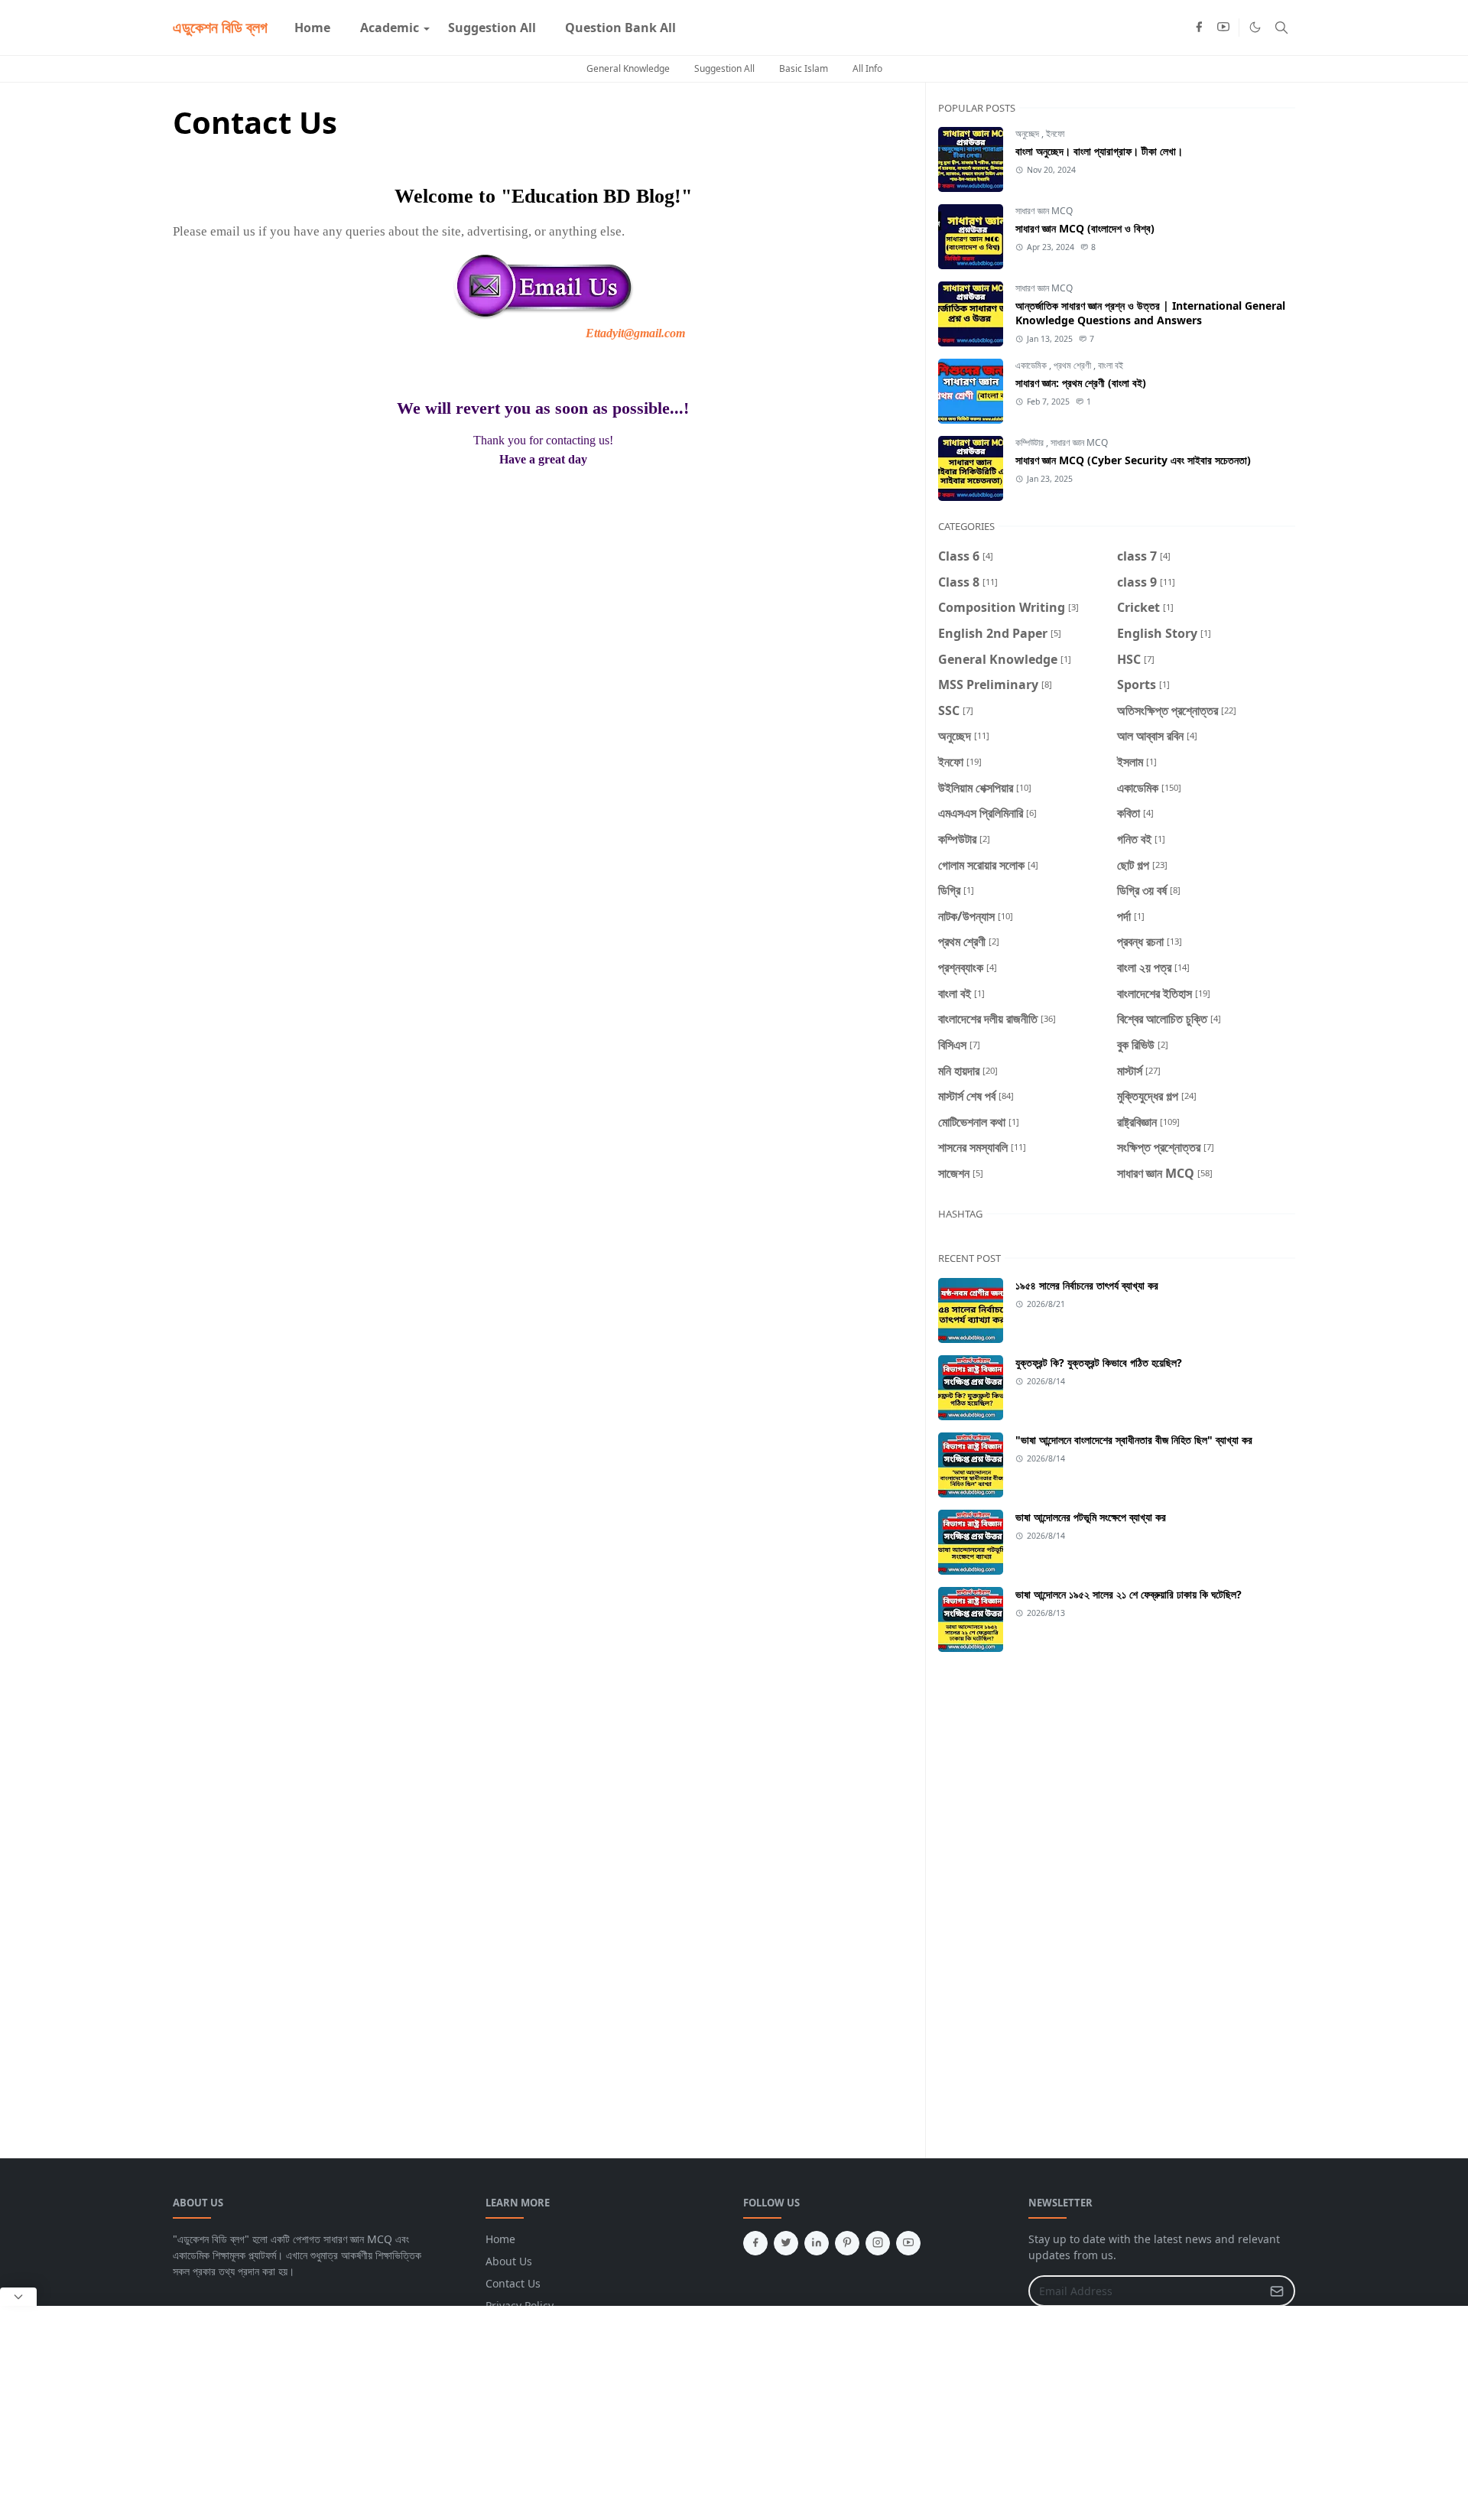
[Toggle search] (1281, 28)
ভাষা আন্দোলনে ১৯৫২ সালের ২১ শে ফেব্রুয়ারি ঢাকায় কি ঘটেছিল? (1129, 1594)
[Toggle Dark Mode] (1255, 27)
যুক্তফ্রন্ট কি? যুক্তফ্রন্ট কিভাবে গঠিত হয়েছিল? (1099, 1362)
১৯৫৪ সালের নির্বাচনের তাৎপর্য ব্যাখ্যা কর (1087, 1285)
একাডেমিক (1032, 365)
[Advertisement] (1203, 1796)
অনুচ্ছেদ (1028, 133)
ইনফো (1055, 133)
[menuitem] (312, 28)
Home (500, 2239)
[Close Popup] (18, 2297)
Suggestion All (724, 68)
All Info (867, 68)
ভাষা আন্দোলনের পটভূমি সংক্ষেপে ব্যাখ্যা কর (1091, 1517)
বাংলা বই (1111, 365)
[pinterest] (847, 2243)
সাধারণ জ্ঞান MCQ (1044, 211)
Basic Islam (804, 68)
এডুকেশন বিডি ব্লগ (220, 27)
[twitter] (786, 2243)
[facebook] (1199, 28)
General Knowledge (628, 68)
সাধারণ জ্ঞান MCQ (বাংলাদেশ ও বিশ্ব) (1085, 228)
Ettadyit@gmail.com (635, 333)
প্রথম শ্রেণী (1073, 365)
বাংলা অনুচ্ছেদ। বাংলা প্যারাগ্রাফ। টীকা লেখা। (1099, 151)
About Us (509, 2261)
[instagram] (878, 2243)
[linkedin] (817, 2243)
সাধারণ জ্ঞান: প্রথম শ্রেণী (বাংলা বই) (1081, 383)
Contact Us (513, 2283)
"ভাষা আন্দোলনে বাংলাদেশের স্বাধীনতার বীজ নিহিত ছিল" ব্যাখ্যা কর (1134, 1440)
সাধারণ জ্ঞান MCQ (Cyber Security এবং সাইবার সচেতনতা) (1133, 460)
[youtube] (1223, 28)
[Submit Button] (1277, 2291)
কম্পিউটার (1031, 442)
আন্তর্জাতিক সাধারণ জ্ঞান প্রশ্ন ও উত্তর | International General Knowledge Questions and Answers (1150, 313)
